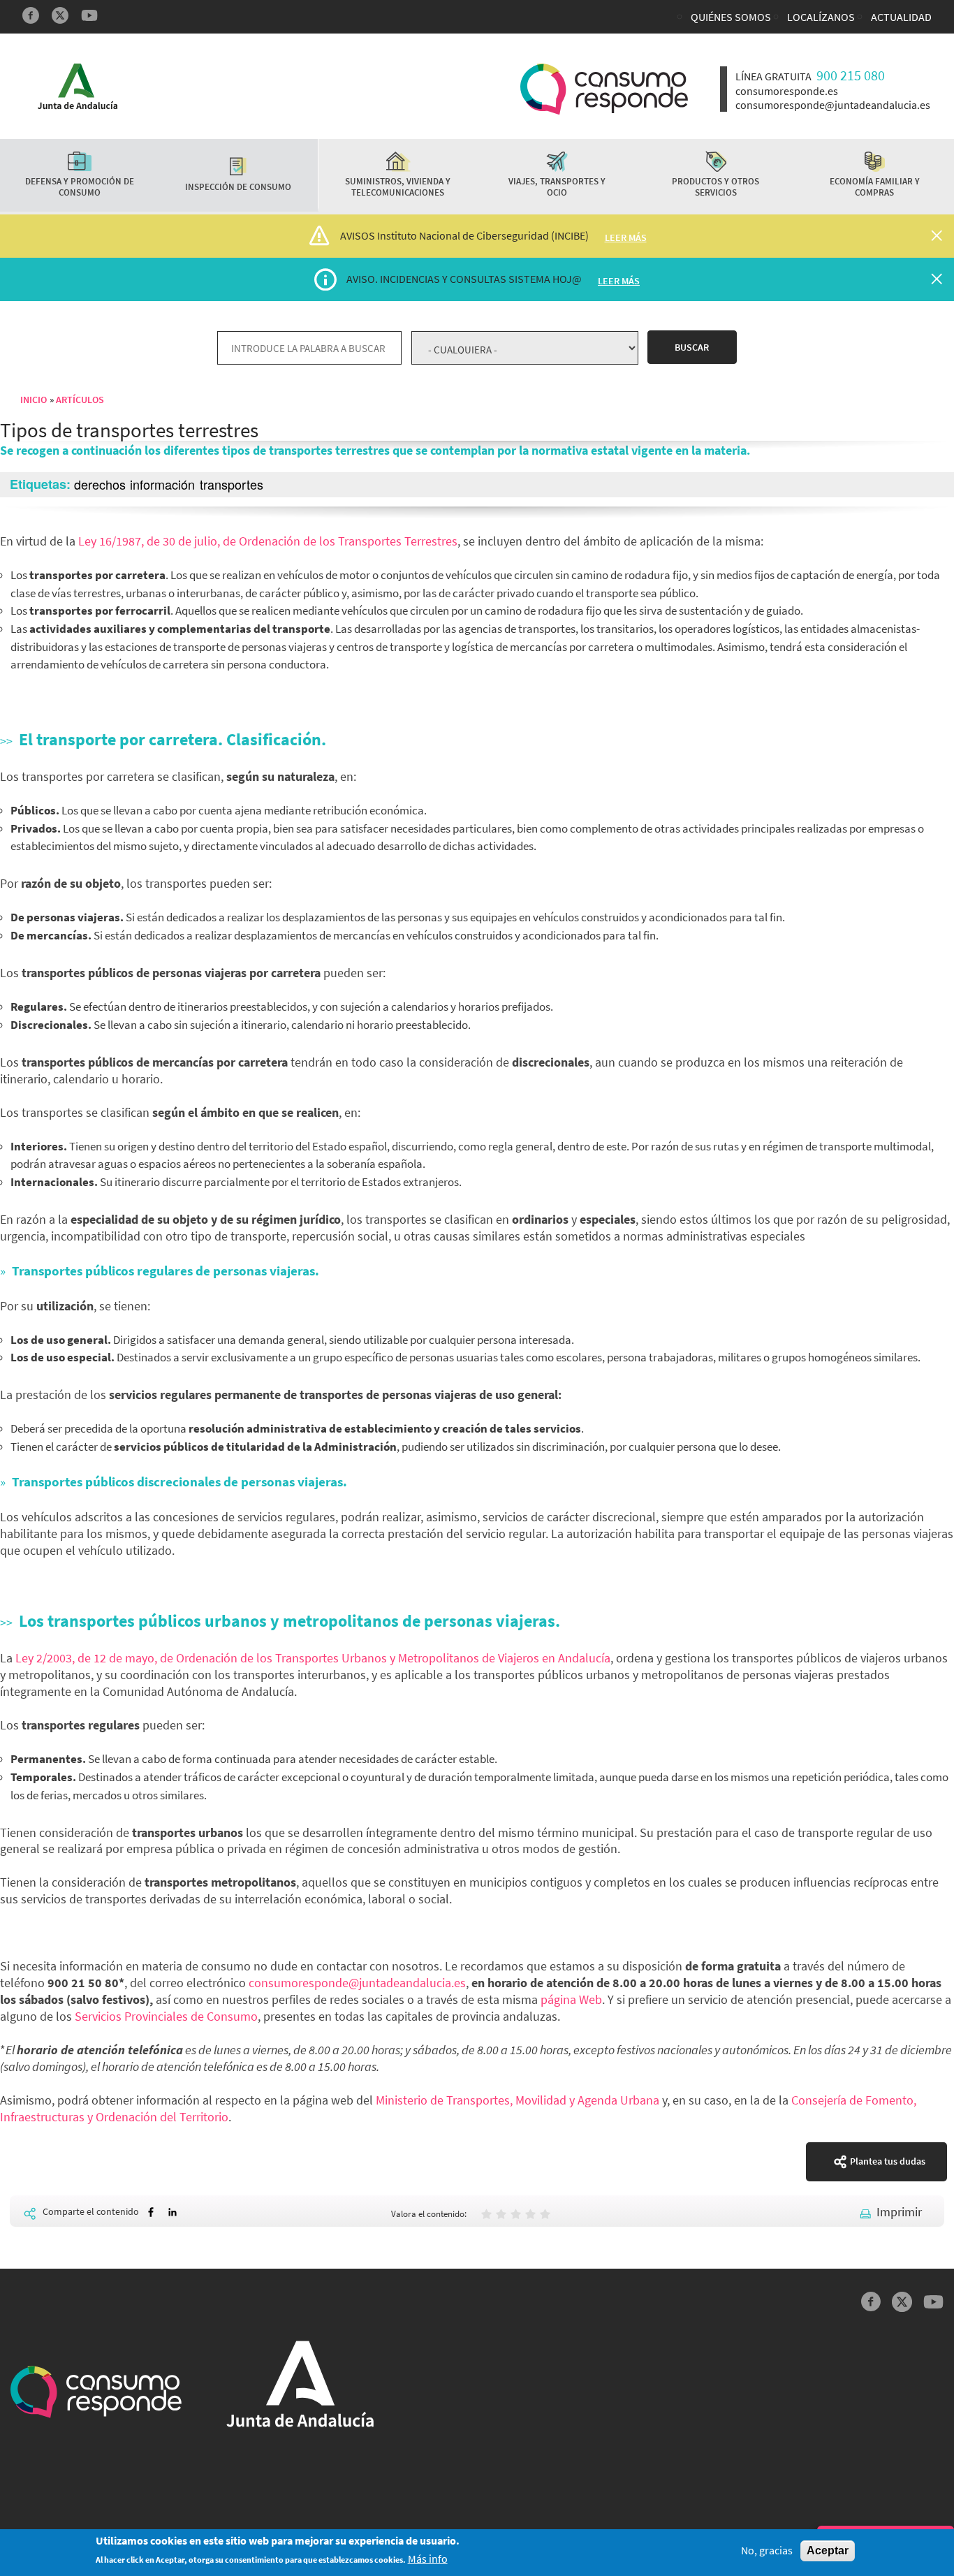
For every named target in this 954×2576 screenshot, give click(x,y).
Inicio (34, 400)
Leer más (626, 237)
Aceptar (828, 2551)
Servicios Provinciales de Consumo (166, 2016)
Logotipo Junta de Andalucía (78, 86)
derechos (100, 484)
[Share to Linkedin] (173, 2212)
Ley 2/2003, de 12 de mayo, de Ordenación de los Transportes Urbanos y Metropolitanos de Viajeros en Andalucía (313, 1658)
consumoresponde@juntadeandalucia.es (357, 1983)
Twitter (60, 15)
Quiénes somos (731, 17)
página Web (571, 1999)
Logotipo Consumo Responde (604, 89)
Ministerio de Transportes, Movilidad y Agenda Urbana (518, 2100)
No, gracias (767, 2551)
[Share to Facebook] (151, 2212)
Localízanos (821, 17)
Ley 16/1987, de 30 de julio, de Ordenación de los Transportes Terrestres (268, 541)
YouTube (89, 15)
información (162, 484)
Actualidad (901, 17)
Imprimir (899, 2212)
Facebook (31, 15)
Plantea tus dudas (888, 2161)
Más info (428, 2560)
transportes (232, 484)
